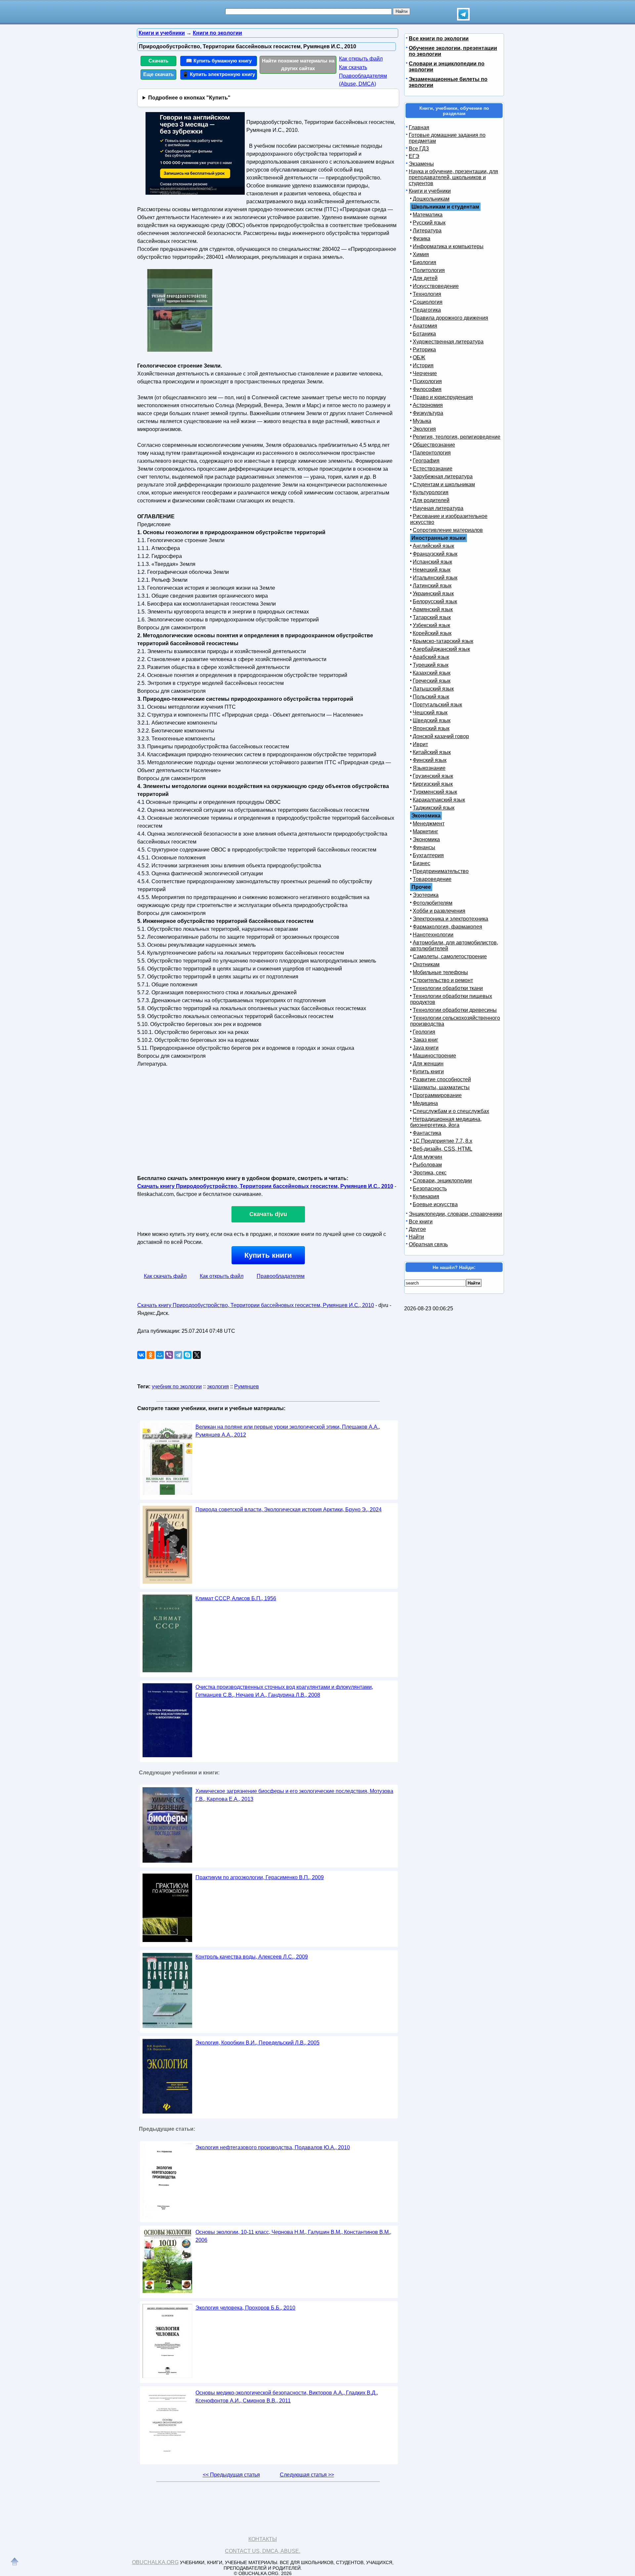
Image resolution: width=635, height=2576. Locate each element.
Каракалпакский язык (439, 800)
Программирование (437, 1095)
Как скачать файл (165, 1276)
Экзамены (421, 164)
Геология (424, 1032)
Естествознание (433, 469)
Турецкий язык (431, 665)
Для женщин (428, 1064)
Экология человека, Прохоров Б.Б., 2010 (245, 2308)
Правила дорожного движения (450, 318)
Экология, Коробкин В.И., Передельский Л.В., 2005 (257, 2043)
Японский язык (431, 728)
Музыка (422, 421)
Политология (429, 270)
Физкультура (428, 413)
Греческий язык (432, 681)
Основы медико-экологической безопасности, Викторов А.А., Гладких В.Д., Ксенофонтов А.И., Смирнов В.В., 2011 (287, 2397)
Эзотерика (426, 895)
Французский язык (435, 554)
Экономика (426, 839)
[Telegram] (178, 1355)
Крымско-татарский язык (443, 641)
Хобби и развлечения (439, 911)
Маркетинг (425, 832)
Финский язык (430, 760)
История (423, 365)
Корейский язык (432, 633)
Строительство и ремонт (443, 980)
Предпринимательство (441, 871)
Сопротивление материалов (448, 530)
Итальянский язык (435, 578)
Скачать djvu (268, 1214)
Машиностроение (434, 1056)
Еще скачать (158, 74)
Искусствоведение (436, 286)
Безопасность (430, 1189)
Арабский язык (431, 657)
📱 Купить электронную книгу (219, 74)
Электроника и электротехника (450, 919)
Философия (427, 389)
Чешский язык (430, 713)
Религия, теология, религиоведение (457, 437)
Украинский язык (433, 594)
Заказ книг (425, 1040)
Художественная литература (448, 342)
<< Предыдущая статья (231, 2475)
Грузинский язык (433, 776)
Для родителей (431, 500)
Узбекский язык (431, 625)
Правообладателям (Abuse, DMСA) (363, 80)
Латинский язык (432, 586)
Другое (417, 1229)
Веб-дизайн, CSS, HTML (443, 1149)
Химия (421, 254)
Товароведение (432, 879)
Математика (428, 215)
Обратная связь (428, 1244)
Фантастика (427, 1133)
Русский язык (429, 223)
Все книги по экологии (439, 39)
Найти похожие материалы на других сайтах (298, 64)
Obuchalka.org (155, 2562)
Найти (416, 1237)
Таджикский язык (434, 808)
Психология (427, 381)
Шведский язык (432, 720)
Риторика (424, 350)
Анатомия (425, 326)
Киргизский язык (433, 784)
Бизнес (422, 863)
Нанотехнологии (433, 935)
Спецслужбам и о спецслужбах (451, 1111)
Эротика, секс (430, 1173)
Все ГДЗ (419, 149)
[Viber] (169, 1355)
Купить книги (268, 1255)
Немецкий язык (432, 570)
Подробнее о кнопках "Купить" (189, 98)
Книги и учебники (430, 191)
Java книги (426, 1048)
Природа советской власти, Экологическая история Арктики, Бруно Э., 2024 (289, 1509)
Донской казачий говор (441, 736)
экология (218, 1387)
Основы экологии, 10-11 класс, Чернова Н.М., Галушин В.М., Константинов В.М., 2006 (293, 2236)
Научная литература (438, 508)
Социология (428, 302)
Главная (419, 127)
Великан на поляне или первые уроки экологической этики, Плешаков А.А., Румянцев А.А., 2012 (288, 1431)
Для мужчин (427, 1157)
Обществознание (434, 445)
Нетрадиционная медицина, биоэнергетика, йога (446, 1122)
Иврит (420, 744)
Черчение (425, 373)
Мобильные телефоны (440, 972)
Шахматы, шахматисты (441, 1087)
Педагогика (427, 310)
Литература (427, 231)
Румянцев (247, 1387)
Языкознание (429, 768)
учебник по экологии (177, 1387)
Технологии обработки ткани (448, 988)
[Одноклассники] (150, 1355)
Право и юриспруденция (443, 397)
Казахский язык (432, 673)
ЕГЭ (414, 156)
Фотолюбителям (433, 903)
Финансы (424, 847)
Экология (424, 429)
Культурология (431, 492)
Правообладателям (281, 1276)
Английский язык (433, 546)
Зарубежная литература (443, 476)
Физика (422, 238)
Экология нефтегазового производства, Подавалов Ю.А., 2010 (273, 2147)
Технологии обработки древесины (455, 1010)
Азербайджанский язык (441, 649)
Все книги (421, 1222)
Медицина (425, 1103)
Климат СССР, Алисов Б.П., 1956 (236, 1598)
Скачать (158, 61)
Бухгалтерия (428, 855)
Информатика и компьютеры (448, 246)
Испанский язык (432, 562)
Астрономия (428, 405)
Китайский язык (432, 752)
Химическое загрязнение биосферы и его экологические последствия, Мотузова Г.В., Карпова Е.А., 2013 (294, 1795)
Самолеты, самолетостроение (450, 956)
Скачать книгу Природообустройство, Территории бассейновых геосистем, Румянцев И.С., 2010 (265, 1186)
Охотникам (426, 964)
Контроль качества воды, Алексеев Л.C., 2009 (252, 1957)
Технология (427, 294)
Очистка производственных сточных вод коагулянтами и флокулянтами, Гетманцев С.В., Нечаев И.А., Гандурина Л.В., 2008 (284, 1691)
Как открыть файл (361, 59)
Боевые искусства (435, 1204)
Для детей (425, 278)
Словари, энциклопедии (442, 1181)
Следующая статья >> (307, 2475)
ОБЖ (419, 357)
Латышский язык (433, 689)
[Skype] (188, 1355)
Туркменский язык (435, 792)
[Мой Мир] (160, 1355)
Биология (424, 262)
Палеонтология (432, 453)
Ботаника (424, 334)
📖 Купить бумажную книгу (219, 61)
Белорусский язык (435, 601)
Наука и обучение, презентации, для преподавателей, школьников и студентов (453, 177)
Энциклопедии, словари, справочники (455, 1214)
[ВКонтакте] (141, 1355)
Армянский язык (433, 609)
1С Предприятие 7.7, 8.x (443, 1141)
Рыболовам (427, 1165)
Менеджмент (429, 824)
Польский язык (431, 697)
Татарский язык (432, 617)
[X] (197, 1355)
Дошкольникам (431, 199)
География (426, 461)
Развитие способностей (442, 1079)
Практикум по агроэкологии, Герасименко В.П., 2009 (260, 1877)
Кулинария (426, 1196)
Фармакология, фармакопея (447, 927)
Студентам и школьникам (444, 484)
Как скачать (353, 67)
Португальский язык (437, 705)
